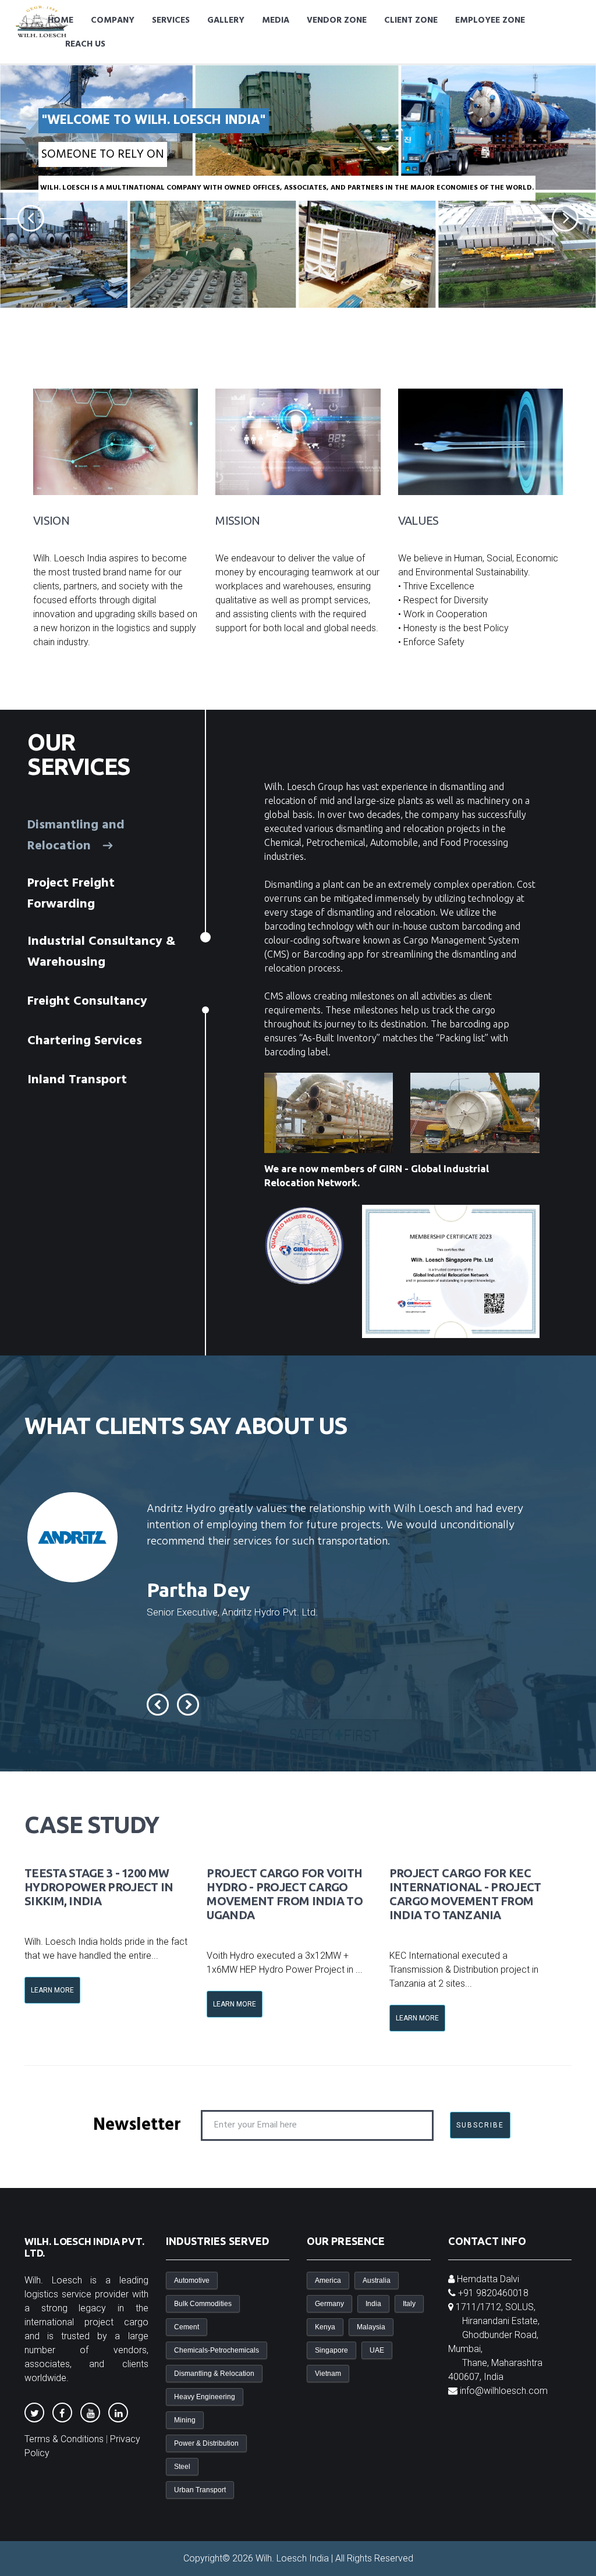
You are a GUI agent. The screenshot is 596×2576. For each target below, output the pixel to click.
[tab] (102, 836)
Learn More (52, 1990)
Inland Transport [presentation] (79, 1080)
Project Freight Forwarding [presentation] (71, 894)
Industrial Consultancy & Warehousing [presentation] (102, 952)
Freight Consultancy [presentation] (89, 1001)
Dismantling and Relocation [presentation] (76, 836)
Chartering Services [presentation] (86, 1040)
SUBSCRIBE (480, 2125)
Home (61, 20)
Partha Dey (198, 1589)
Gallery (226, 20)
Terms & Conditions (64, 2439)
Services (171, 20)
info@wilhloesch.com (504, 2391)
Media (276, 20)
